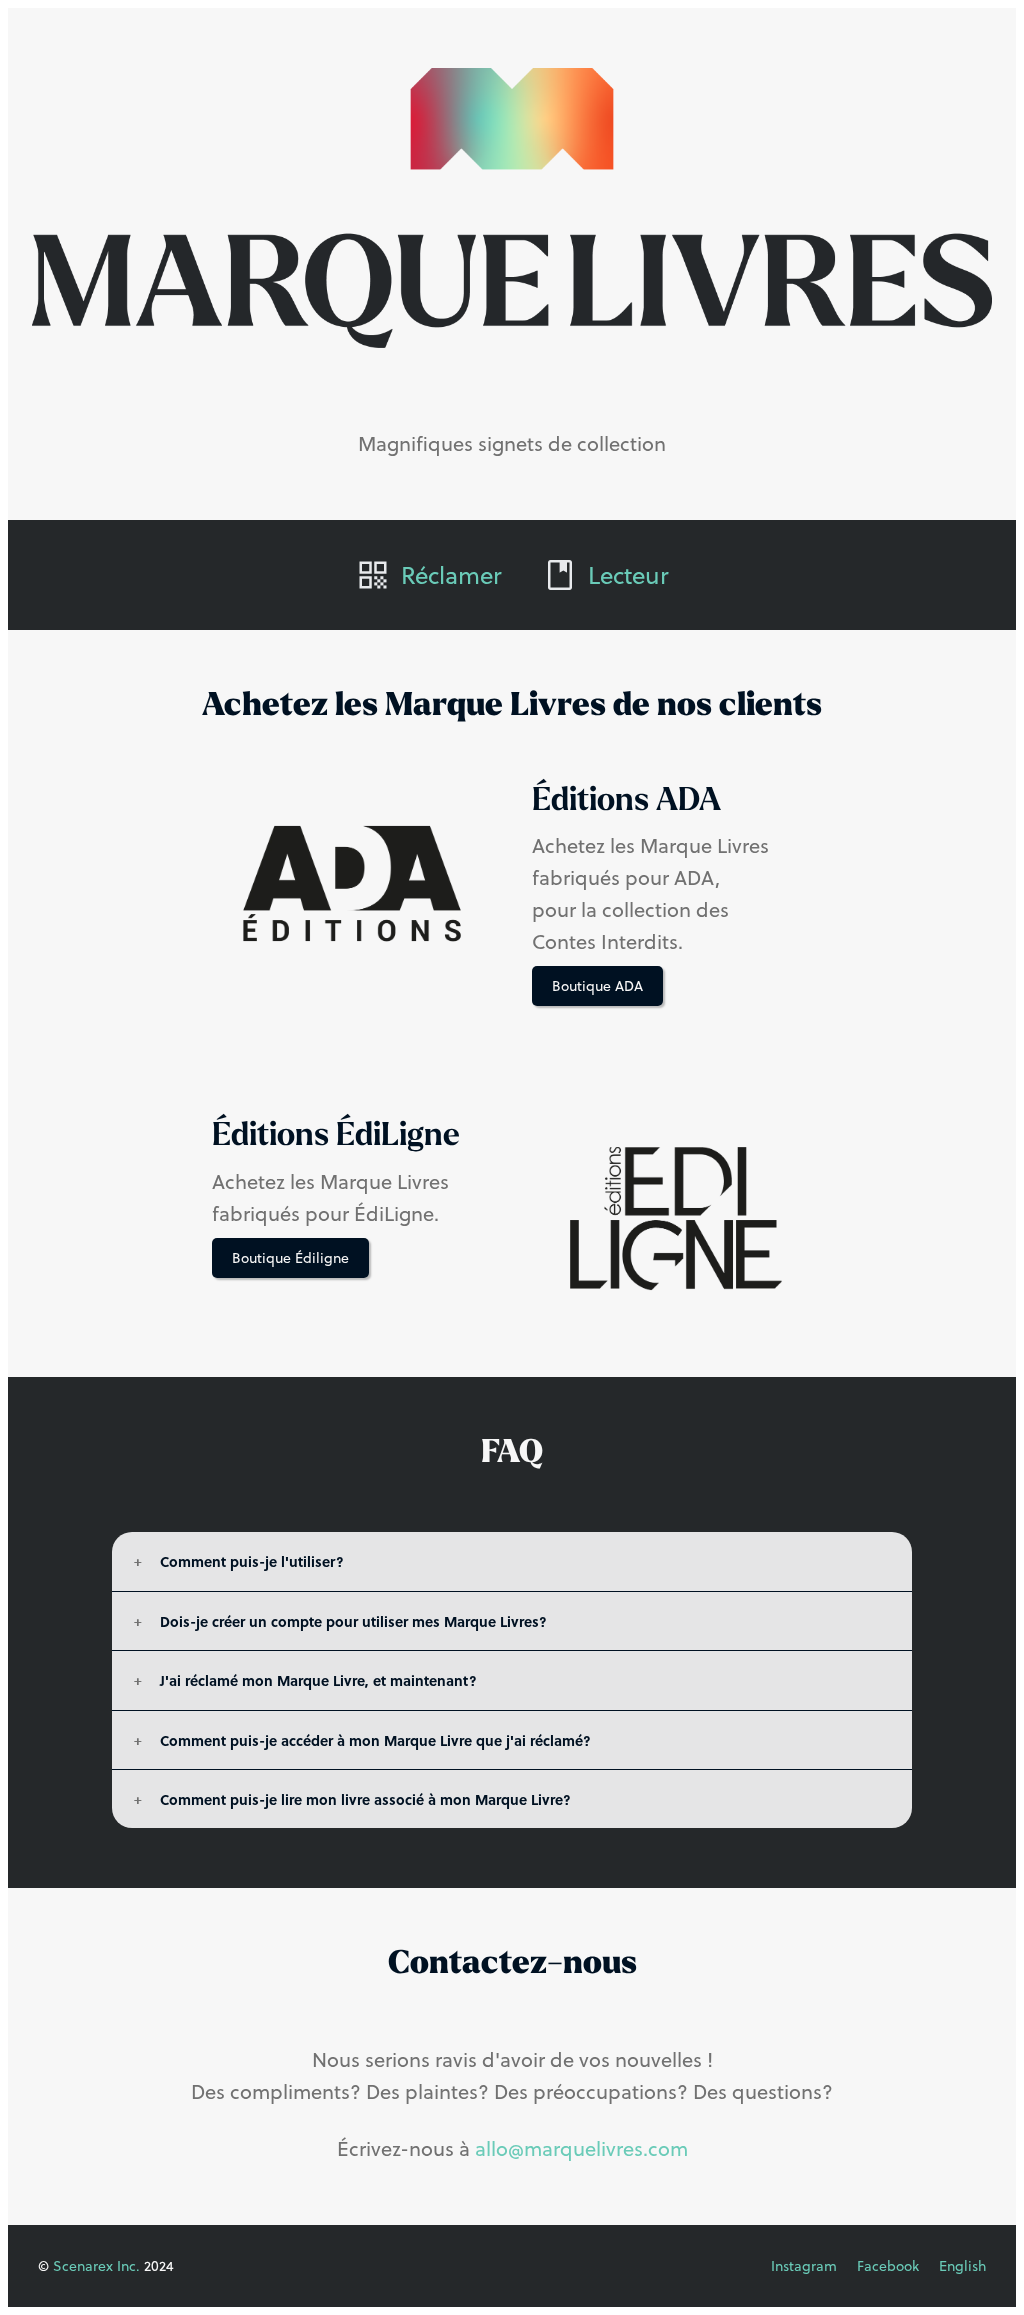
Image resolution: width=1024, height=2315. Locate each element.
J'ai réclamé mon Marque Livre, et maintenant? (318, 1680)
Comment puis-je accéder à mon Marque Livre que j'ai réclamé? (375, 1740)
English (962, 2266)
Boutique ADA (597, 986)
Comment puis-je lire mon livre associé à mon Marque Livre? (365, 1799)
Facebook (888, 2266)
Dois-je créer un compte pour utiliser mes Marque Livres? (353, 1621)
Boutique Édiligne (290, 1258)
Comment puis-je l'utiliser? (252, 1561)
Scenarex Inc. (96, 2266)
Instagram (804, 2266)
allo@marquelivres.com (581, 2148)
